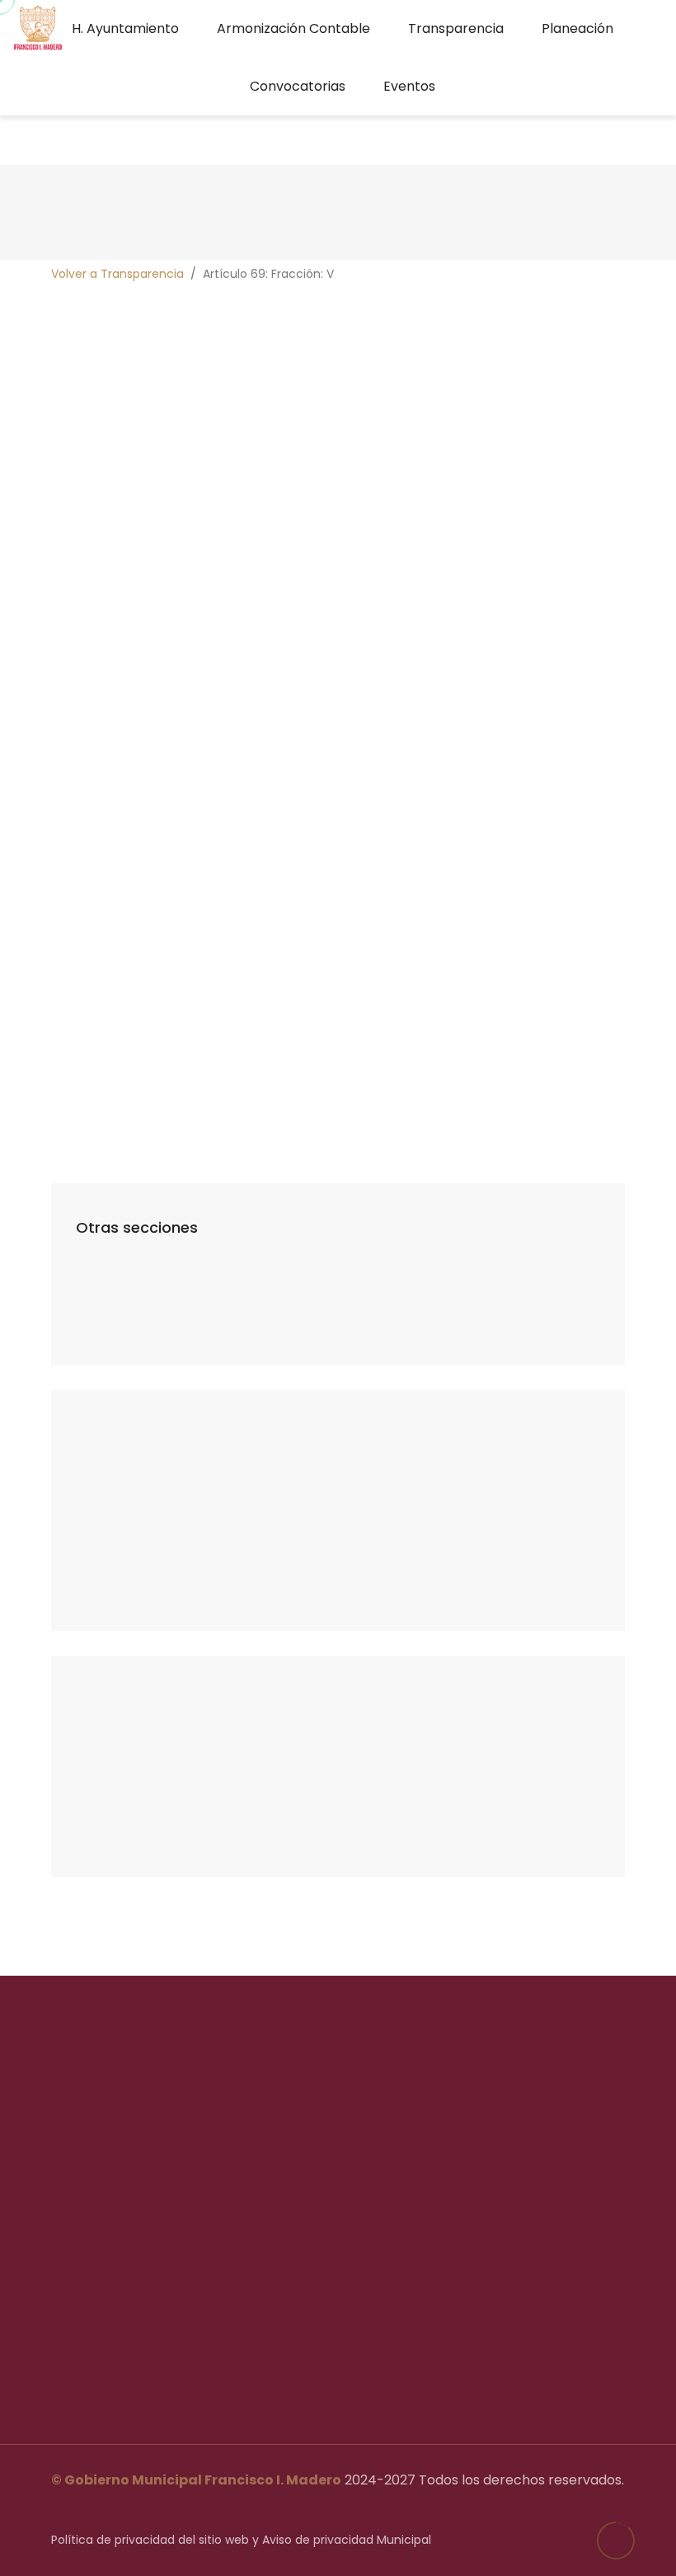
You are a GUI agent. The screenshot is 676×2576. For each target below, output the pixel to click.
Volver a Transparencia (117, 274)
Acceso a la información (167, 1481)
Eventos (409, 86)
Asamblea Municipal (116, 2346)
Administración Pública (125, 2381)
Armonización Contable (293, 28)
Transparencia (456, 28)
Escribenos (128, 1574)
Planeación (577, 28)
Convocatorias (298, 86)
